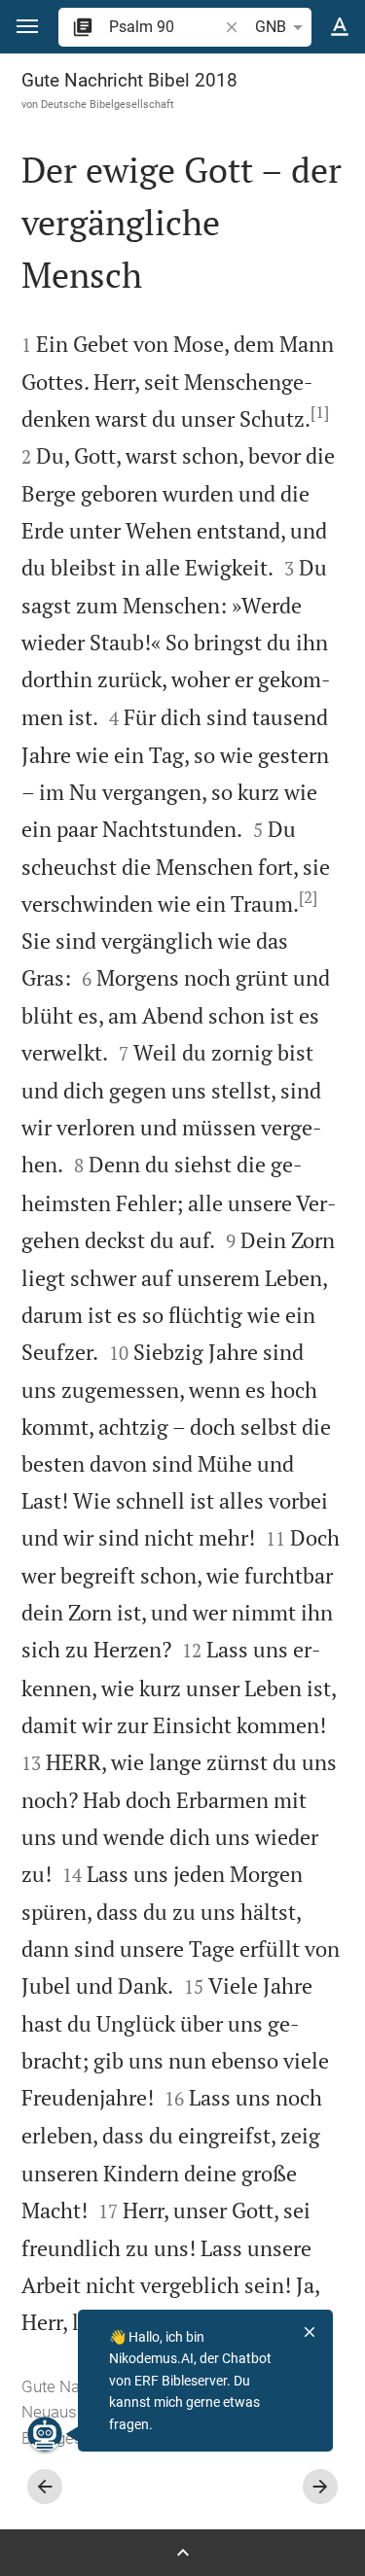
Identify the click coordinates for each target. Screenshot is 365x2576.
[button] (27, 27)
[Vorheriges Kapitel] (45, 2487)
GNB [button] (271, 27)
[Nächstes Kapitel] (320, 2487)
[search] (165, 27)
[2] (308, 897)
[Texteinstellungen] (340, 27)
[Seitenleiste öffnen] (182, 2553)
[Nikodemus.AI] (45, 2434)
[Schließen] (310, 2332)
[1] (320, 412)
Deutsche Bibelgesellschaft (108, 104)
